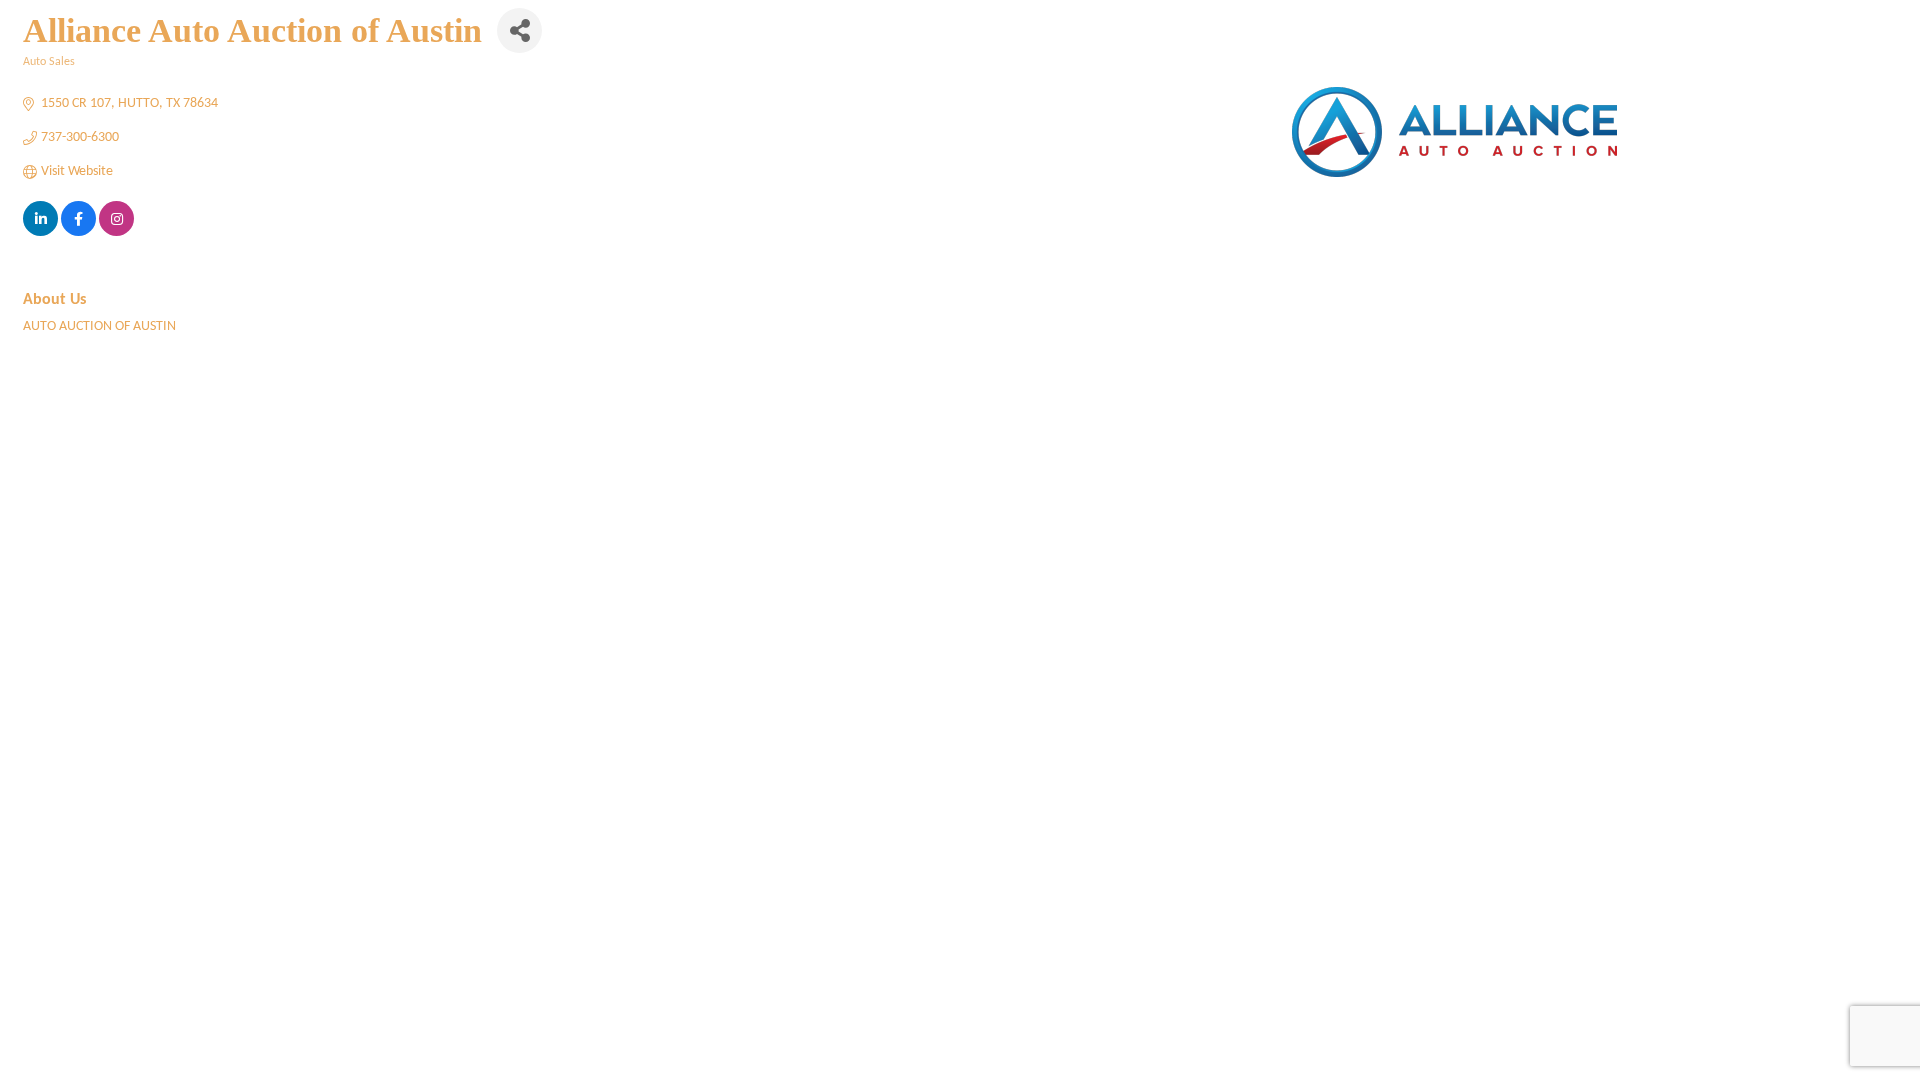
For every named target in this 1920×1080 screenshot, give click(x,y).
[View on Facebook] (78, 232)
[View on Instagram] (116, 232)
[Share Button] (519, 30)
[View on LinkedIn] (40, 232)
